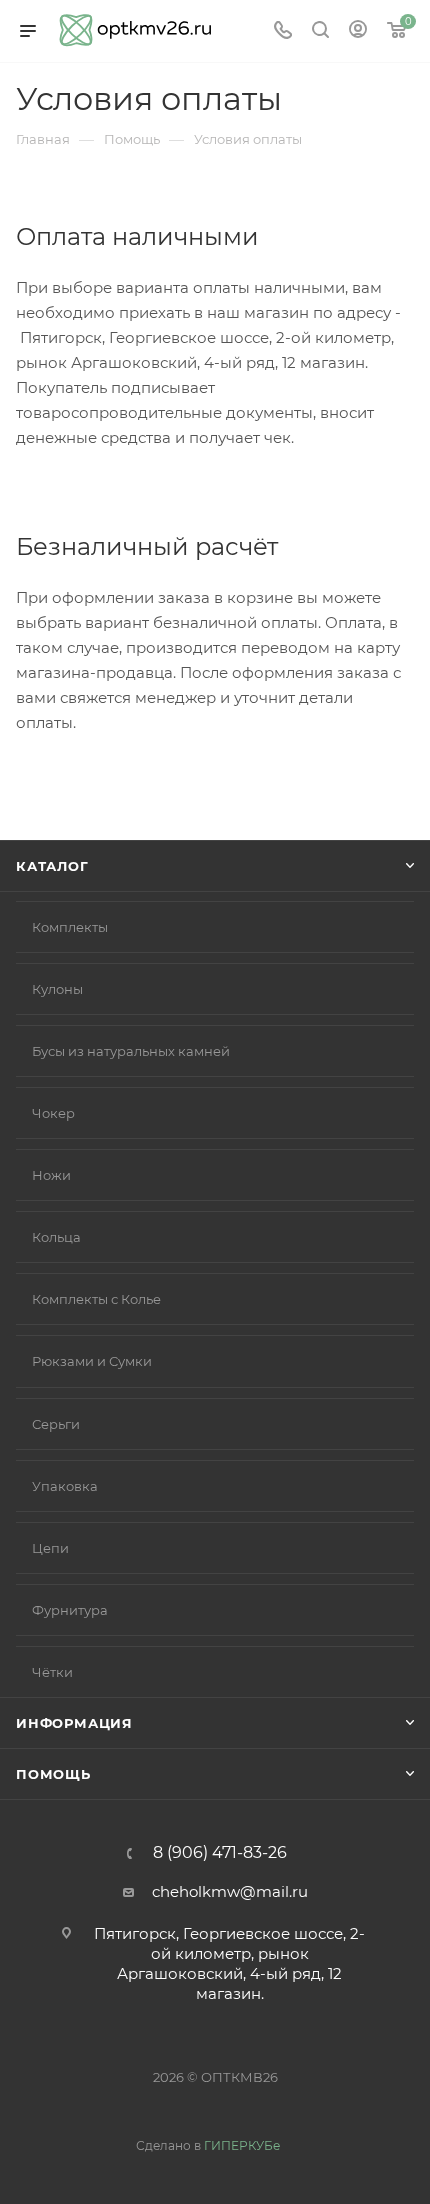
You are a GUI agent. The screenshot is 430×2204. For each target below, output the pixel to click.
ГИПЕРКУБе (242, 2145)
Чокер (53, 1113)
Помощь (53, 1774)
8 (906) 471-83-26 (220, 1853)
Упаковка (65, 1486)
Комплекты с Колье (96, 1299)
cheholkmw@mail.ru (230, 1891)
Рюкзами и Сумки (92, 1361)
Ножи (51, 1175)
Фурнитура (70, 1610)
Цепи (50, 1548)
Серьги (56, 1424)
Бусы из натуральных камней (131, 1051)
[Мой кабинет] (358, 31)
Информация (74, 1723)
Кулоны (57, 989)
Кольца (56, 1237)
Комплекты (70, 927)
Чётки (52, 1672)
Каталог (52, 866)
